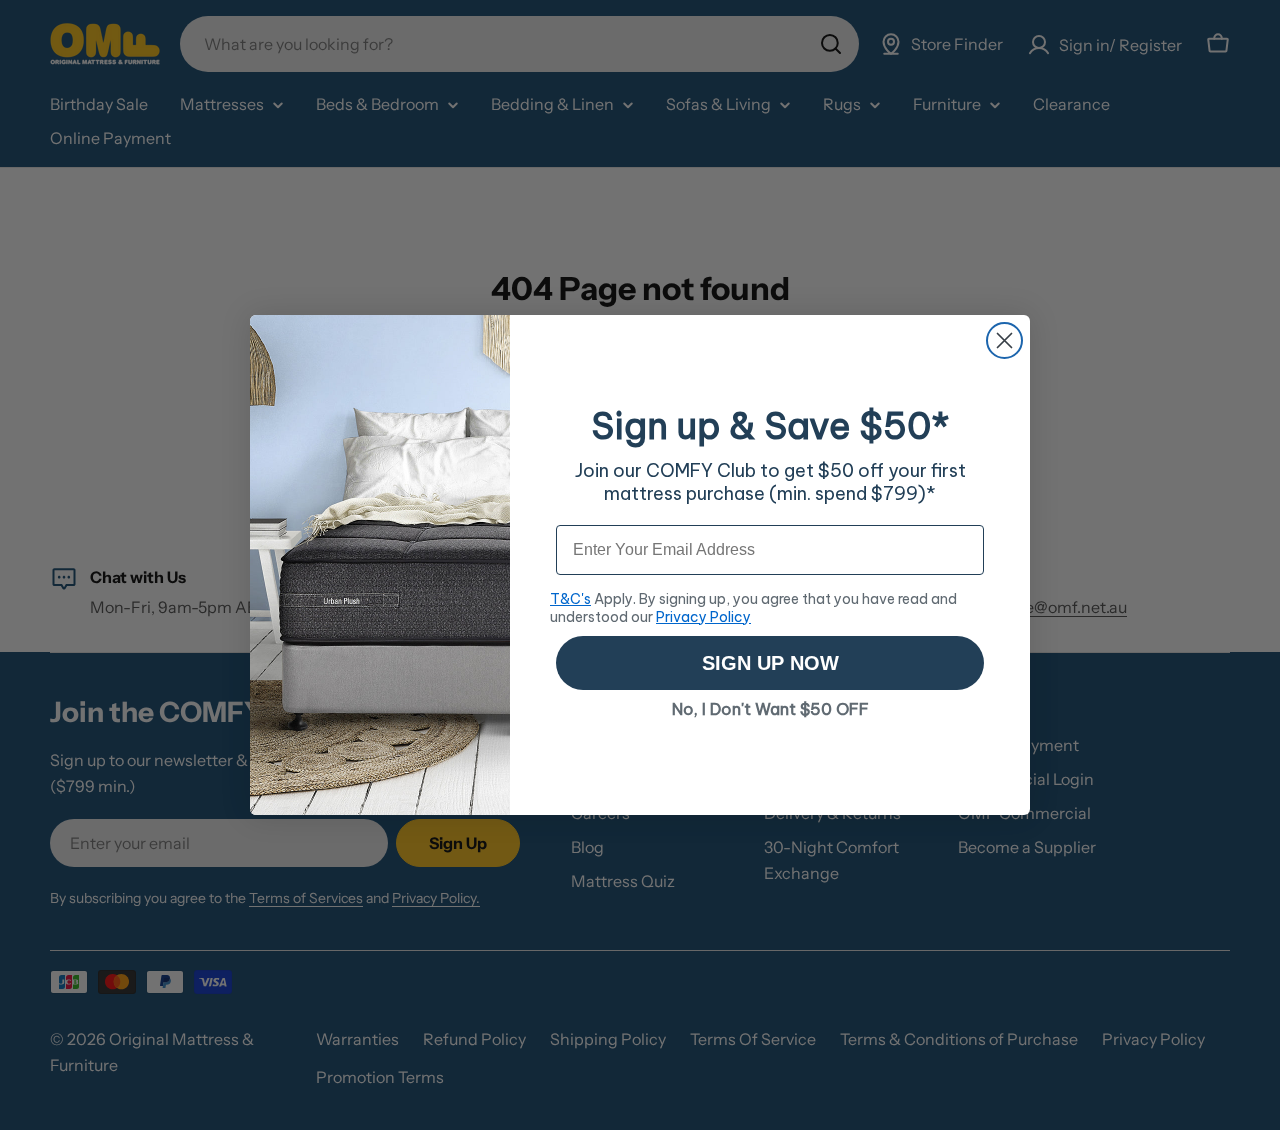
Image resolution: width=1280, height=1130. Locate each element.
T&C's (570, 599)
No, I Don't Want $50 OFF (770, 709)
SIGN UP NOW (770, 663)
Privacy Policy (703, 617)
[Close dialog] (1004, 340)
